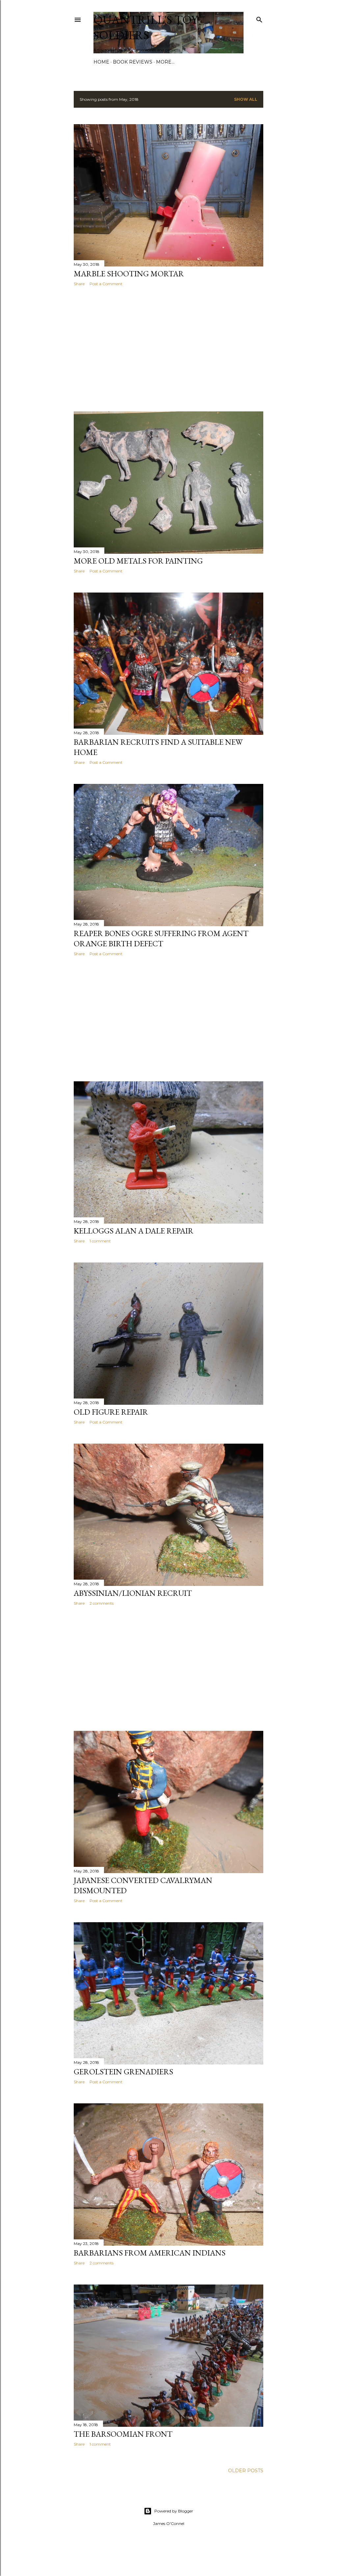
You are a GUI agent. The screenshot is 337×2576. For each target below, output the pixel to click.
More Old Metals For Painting (138, 561)
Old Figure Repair (111, 1412)
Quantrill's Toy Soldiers (146, 27)
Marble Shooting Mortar (129, 274)
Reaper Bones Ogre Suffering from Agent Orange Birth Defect (161, 938)
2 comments (102, 1603)
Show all (246, 99)
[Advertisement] (168, 349)
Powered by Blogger (174, 2511)
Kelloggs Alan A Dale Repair (134, 1231)
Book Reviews (133, 62)
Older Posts (246, 2471)
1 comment (100, 1241)
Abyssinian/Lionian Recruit (133, 1593)
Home (101, 62)
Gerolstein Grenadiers (123, 2072)
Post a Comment (106, 284)
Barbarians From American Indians (150, 2253)
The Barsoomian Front (123, 2434)
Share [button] (79, 284)
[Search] (259, 18)
